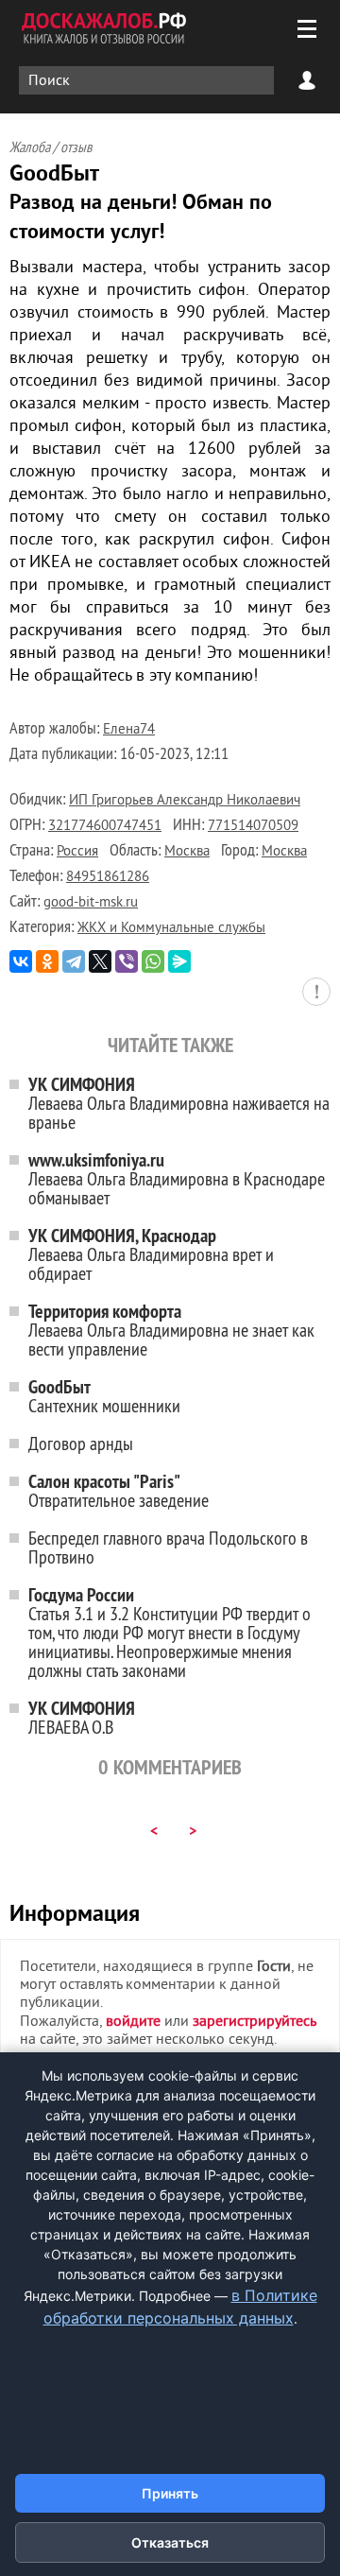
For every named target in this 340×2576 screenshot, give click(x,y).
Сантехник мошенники (104, 1396)
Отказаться (170, 2542)
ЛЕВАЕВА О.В (82, 1717)
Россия (77, 852)
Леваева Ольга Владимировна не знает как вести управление (171, 1330)
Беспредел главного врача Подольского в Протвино (168, 1547)
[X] (100, 961)
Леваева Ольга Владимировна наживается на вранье (179, 1103)
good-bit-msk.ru (91, 903)
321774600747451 (105, 827)
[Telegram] (74, 961)
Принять (170, 2493)
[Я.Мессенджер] (179, 961)
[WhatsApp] (153, 961)
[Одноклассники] (47, 961)
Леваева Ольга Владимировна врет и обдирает (151, 1254)
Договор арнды (81, 1443)
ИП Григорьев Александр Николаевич (185, 801)
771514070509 (253, 827)
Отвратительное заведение (119, 1490)
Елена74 (129, 730)
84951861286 (108, 878)
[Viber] (127, 961)
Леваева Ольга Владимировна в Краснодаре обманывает (177, 1178)
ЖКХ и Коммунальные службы (171, 929)
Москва (187, 852)
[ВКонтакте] (21, 961)
